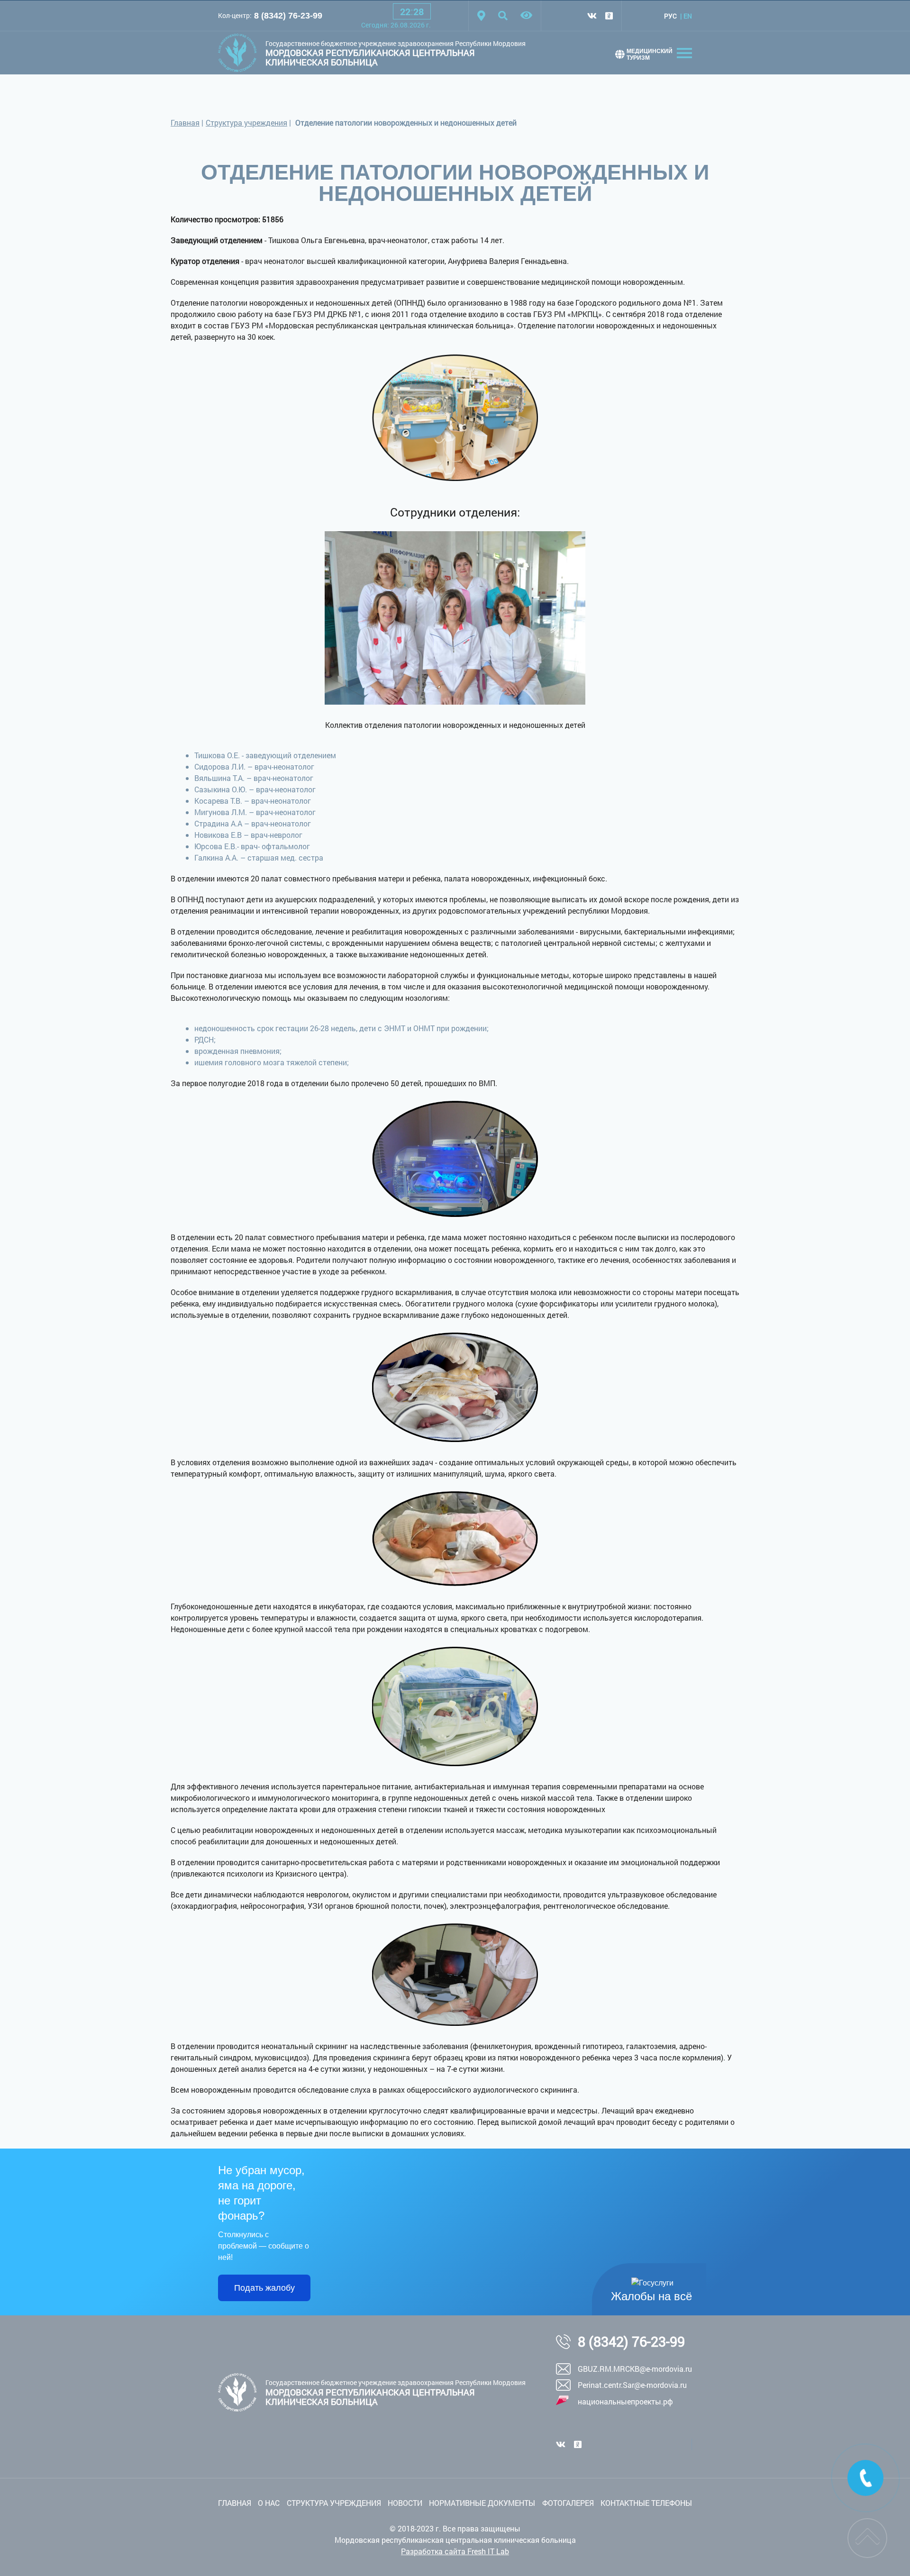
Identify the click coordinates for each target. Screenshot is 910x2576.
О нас (269, 2503)
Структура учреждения (246, 122)
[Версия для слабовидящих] (526, 16)
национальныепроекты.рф (625, 2401)
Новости (405, 2503)
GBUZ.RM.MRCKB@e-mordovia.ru (635, 2369)
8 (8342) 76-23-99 (288, 16)
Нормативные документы (482, 2503)
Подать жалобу (264, 2288)
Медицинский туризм (650, 54)
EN (688, 16)
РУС (670, 16)
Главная (185, 122)
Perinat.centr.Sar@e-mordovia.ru (632, 2385)
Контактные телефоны (646, 2503)
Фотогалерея (568, 2503)
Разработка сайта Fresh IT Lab (455, 2551)
